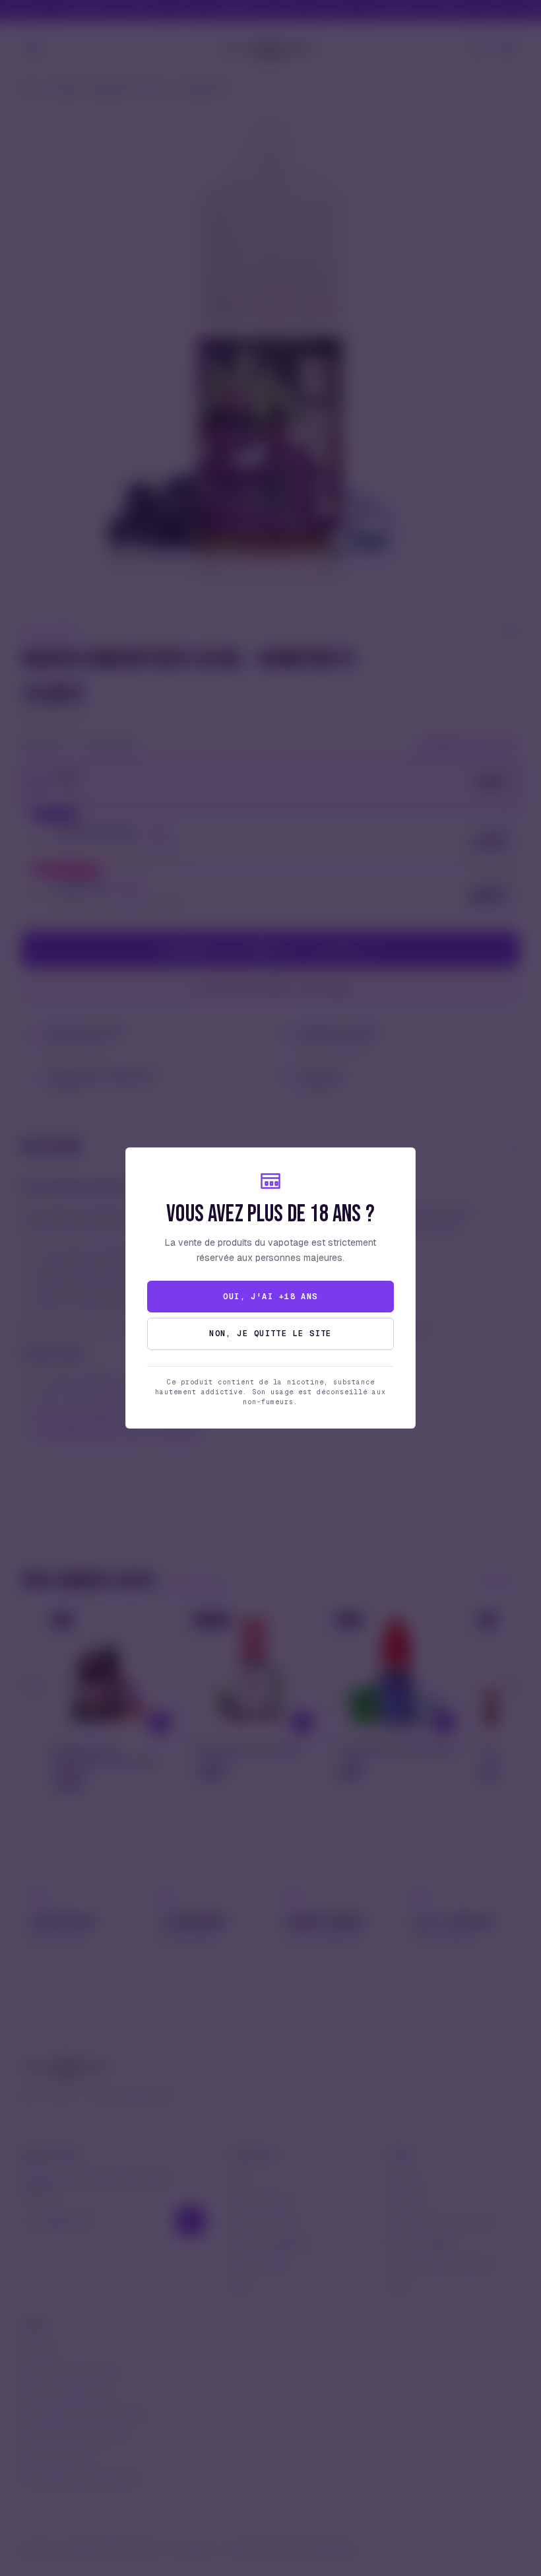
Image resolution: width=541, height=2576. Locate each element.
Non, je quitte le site (270, 1334)
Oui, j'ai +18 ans (270, 1297)
